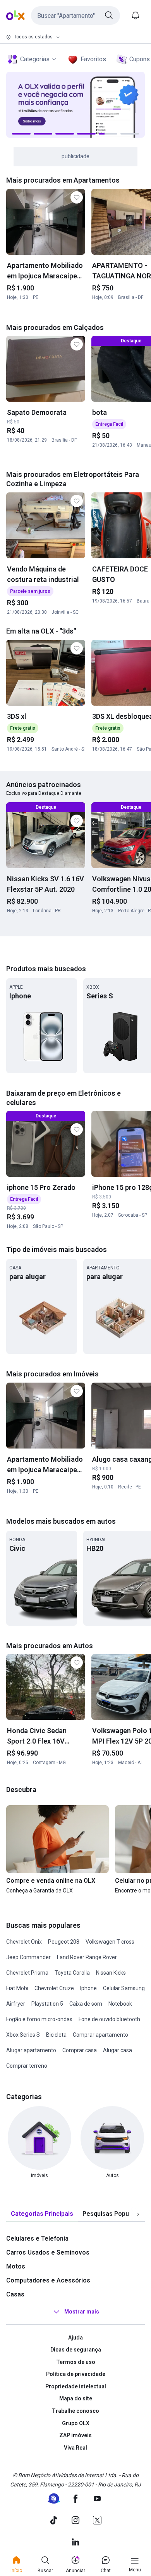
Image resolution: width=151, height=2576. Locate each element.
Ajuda (75, 2338)
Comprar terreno (27, 2066)
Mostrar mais (82, 2312)
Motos (16, 2266)
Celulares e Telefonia (37, 2238)
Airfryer (16, 2004)
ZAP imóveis (75, 2435)
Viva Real (75, 2448)
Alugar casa (118, 2050)
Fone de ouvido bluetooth (109, 2019)
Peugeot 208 (64, 1942)
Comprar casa (80, 2050)
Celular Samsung (124, 1988)
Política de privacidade (76, 2374)
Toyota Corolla (72, 1973)
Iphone (88, 1988)
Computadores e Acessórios (48, 2280)
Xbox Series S (23, 2035)
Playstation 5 (47, 2004)
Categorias (35, 59)
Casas (15, 2294)
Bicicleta (56, 2035)
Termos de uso (76, 2362)
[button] (75, 16)
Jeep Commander (28, 1957)
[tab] (42, 2214)
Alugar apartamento (31, 2050)
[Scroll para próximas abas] (138, 2214)
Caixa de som (86, 2004)
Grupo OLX (76, 2423)
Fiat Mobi (17, 1988)
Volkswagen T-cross (110, 1942)
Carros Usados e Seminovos (48, 2252)
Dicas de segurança (76, 2350)
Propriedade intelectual (76, 2386)
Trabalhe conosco (75, 2411)
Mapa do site (76, 2398)
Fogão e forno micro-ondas (39, 2019)
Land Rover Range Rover (87, 1957)
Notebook (120, 2004)
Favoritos (93, 59)
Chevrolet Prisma (27, 1973)
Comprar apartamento (100, 2035)
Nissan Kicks (111, 1973)
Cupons (140, 59)
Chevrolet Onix (24, 1942)
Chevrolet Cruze (54, 1988)
